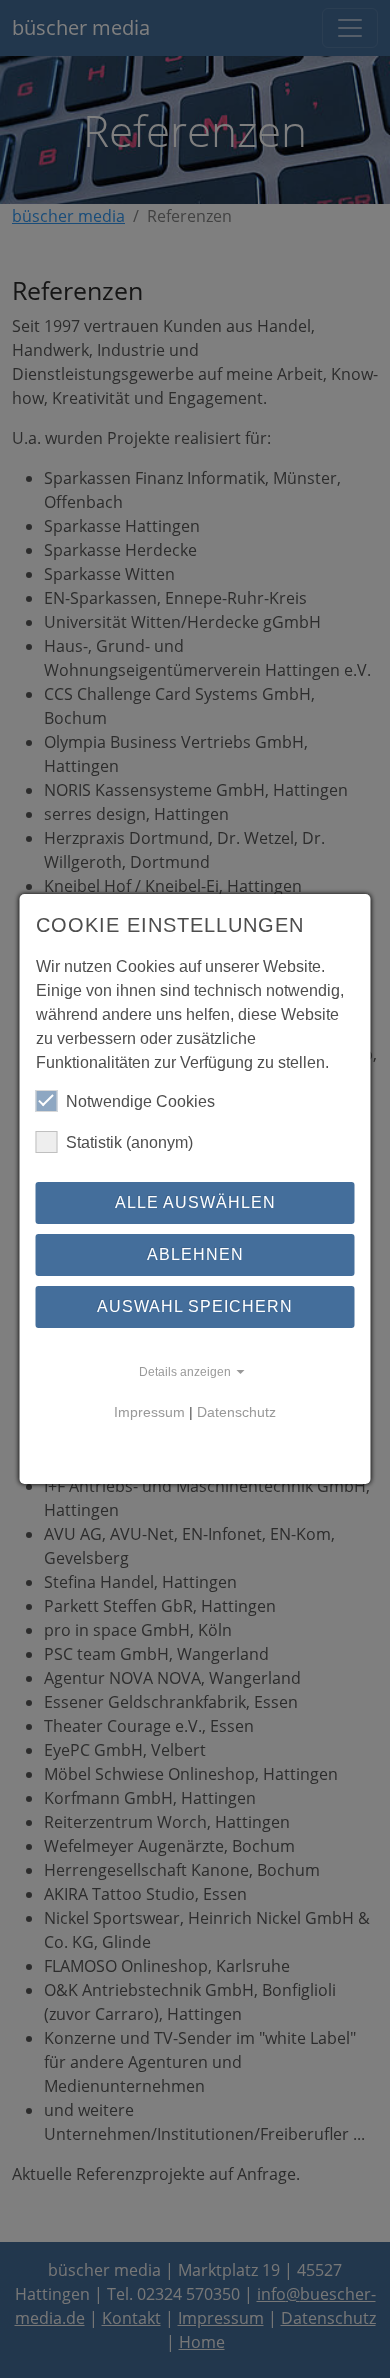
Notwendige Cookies (140, 1101)
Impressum (149, 1412)
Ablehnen (195, 1254)
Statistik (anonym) (129, 1142)
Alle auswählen (195, 1202)
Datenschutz (236, 1412)
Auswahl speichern (195, 1306)
